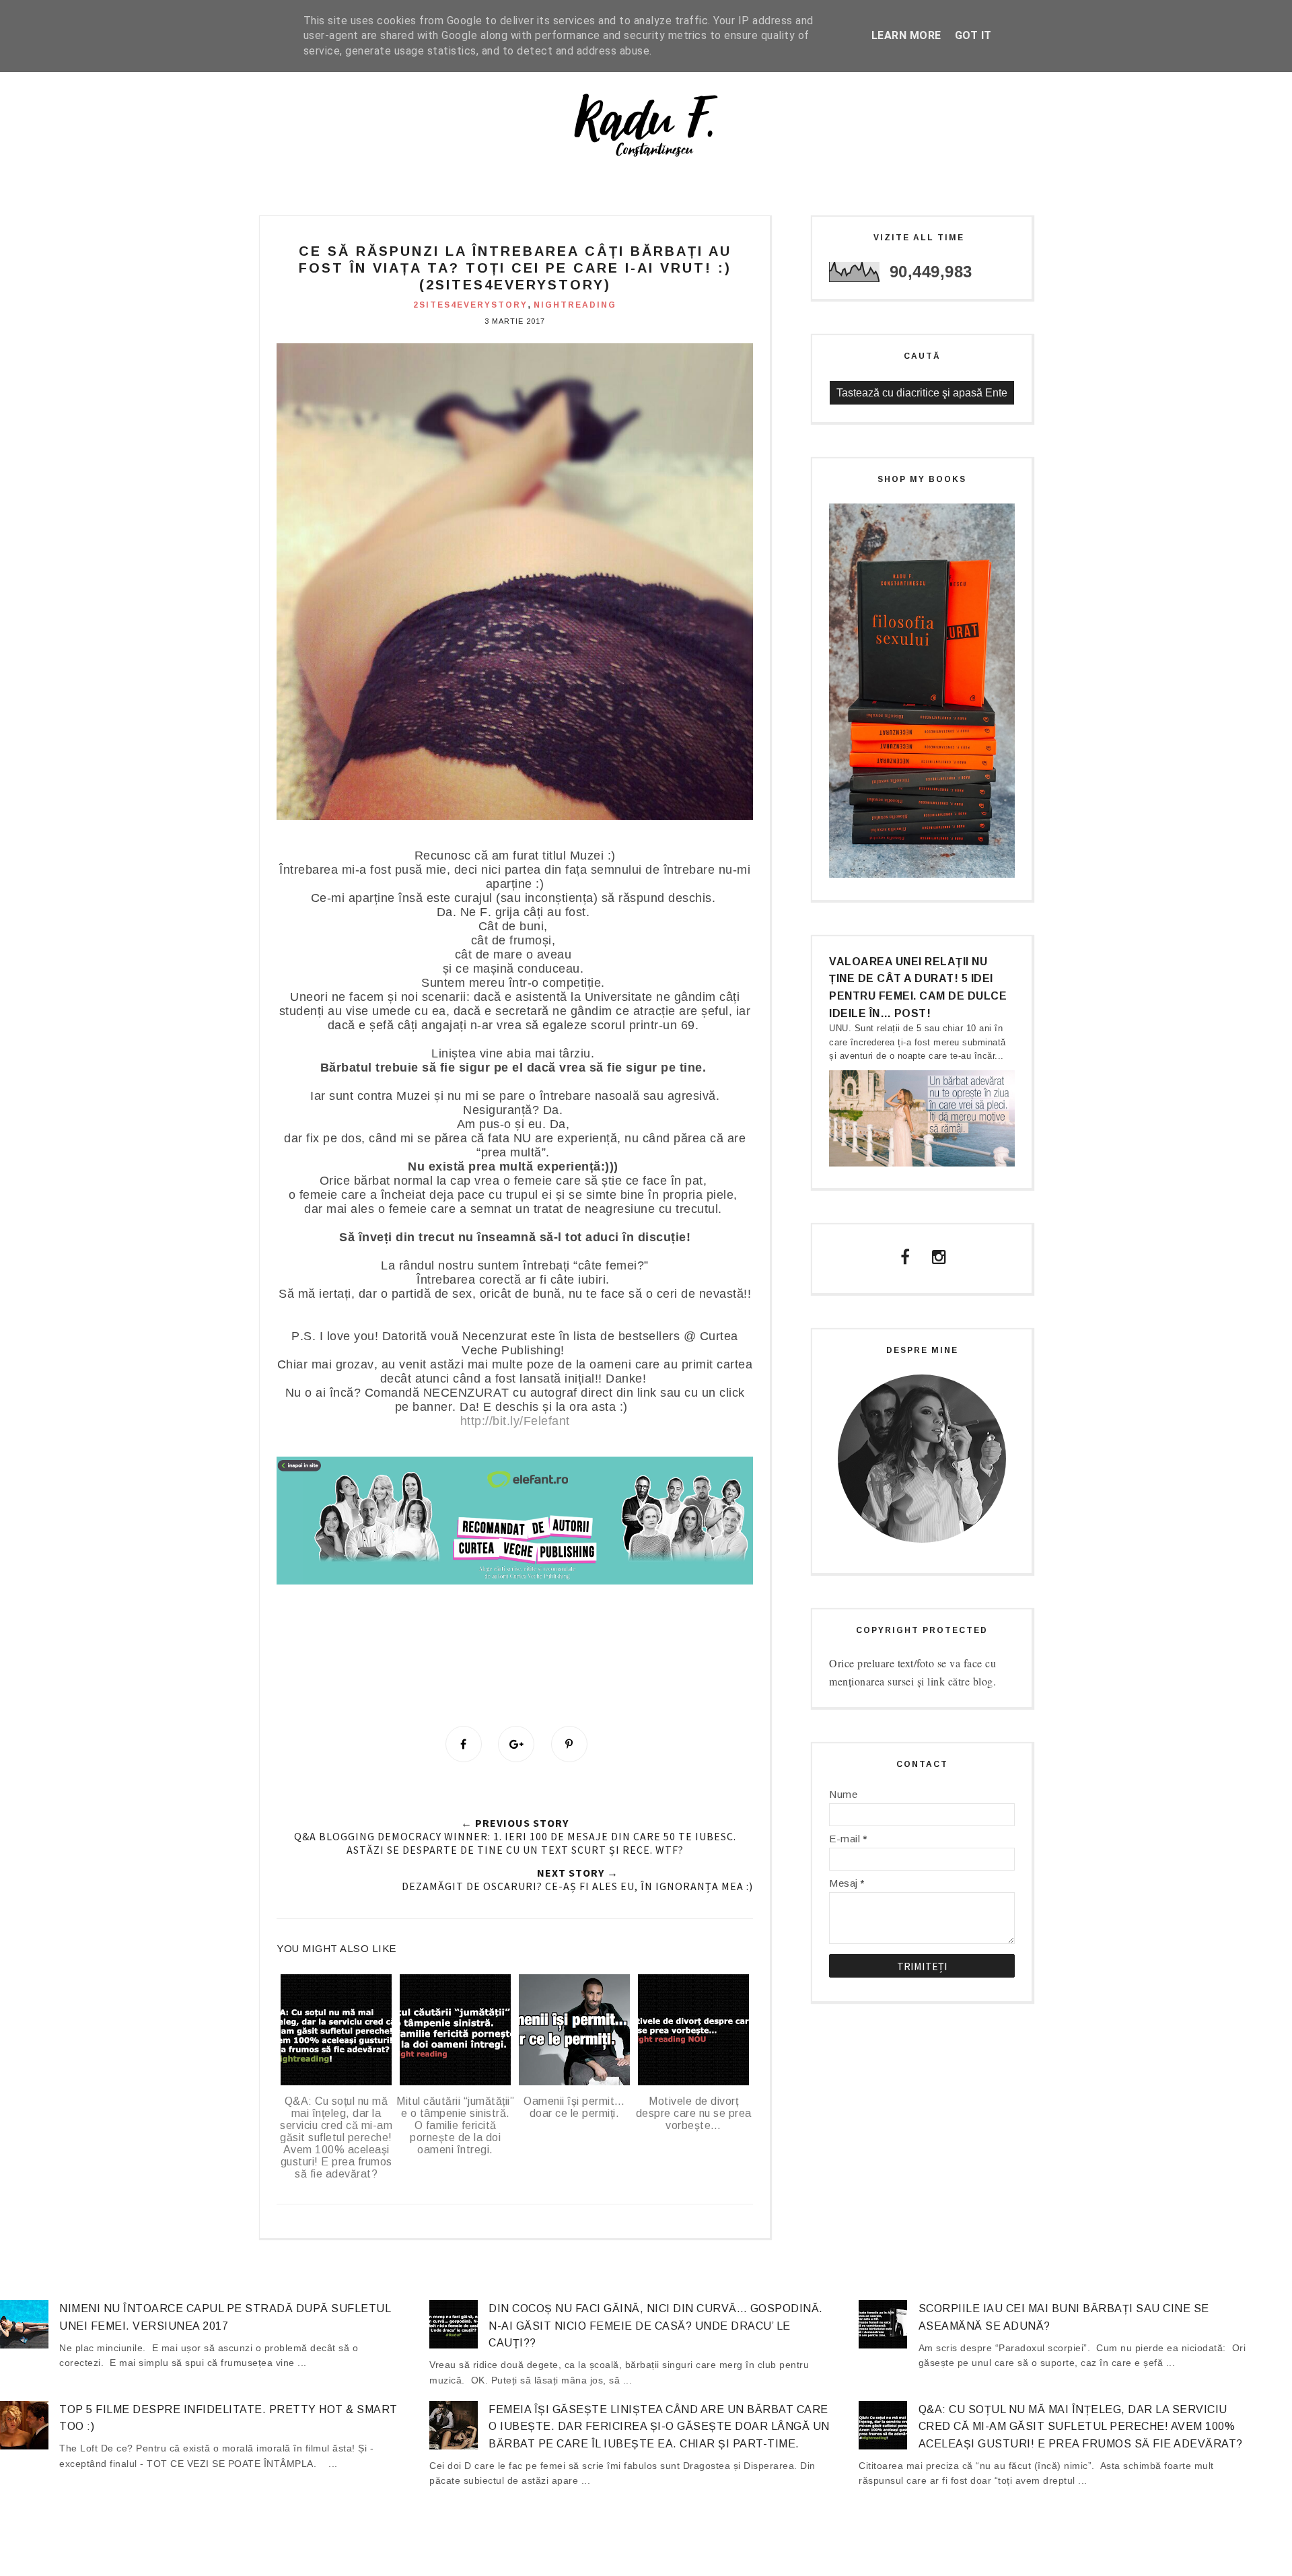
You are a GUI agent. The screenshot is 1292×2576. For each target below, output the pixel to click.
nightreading (575, 305)
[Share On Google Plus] (516, 1744)
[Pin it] (569, 1744)
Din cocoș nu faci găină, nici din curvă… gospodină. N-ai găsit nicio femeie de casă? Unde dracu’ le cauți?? (656, 2326)
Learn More (906, 35)
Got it (973, 35)
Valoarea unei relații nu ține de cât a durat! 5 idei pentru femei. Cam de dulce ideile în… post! (918, 987)
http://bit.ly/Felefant (515, 1421)
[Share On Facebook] (464, 1744)
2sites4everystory (470, 305)
